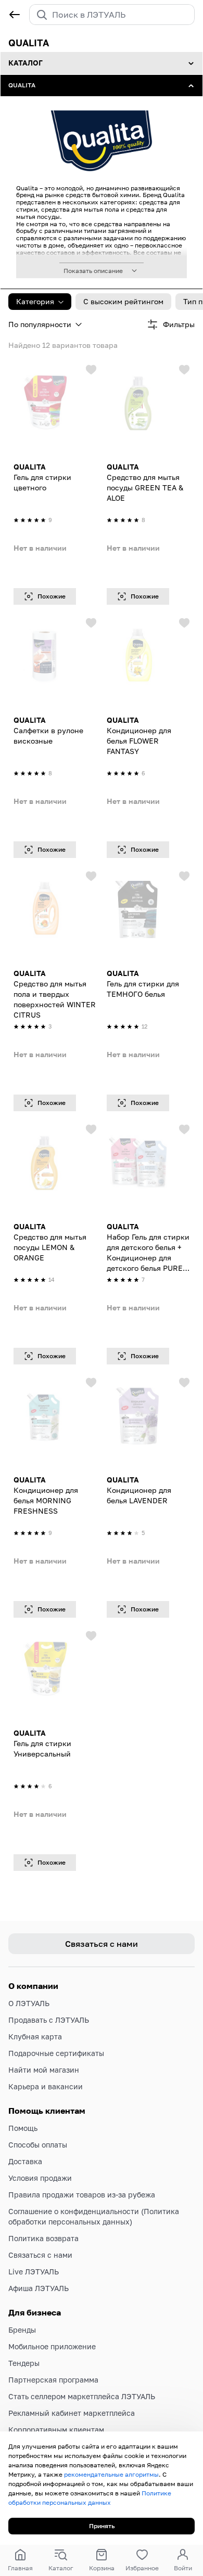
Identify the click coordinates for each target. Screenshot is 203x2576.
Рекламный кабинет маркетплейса (72, 2413)
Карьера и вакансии (46, 2086)
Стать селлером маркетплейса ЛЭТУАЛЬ (82, 2396)
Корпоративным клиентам (56, 2430)
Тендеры (24, 2363)
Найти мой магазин (44, 2070)
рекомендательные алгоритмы (111, 2474)
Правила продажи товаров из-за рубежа (82, 2195)
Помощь (23, 2128)
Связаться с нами (40, 2255)
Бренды (22, 2330)
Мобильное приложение (52, 2346)
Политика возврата (43, 2238)
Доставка (25, 2161)
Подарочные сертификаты (56, 2053)
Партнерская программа (53, 2380)
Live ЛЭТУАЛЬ (34, 2272)
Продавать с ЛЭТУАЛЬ (49, 2020)
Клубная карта (35, 2037)
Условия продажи (40, 2178)
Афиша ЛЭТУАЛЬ (39, 2288)
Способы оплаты (38, 2145)
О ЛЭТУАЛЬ (29, 2003)
